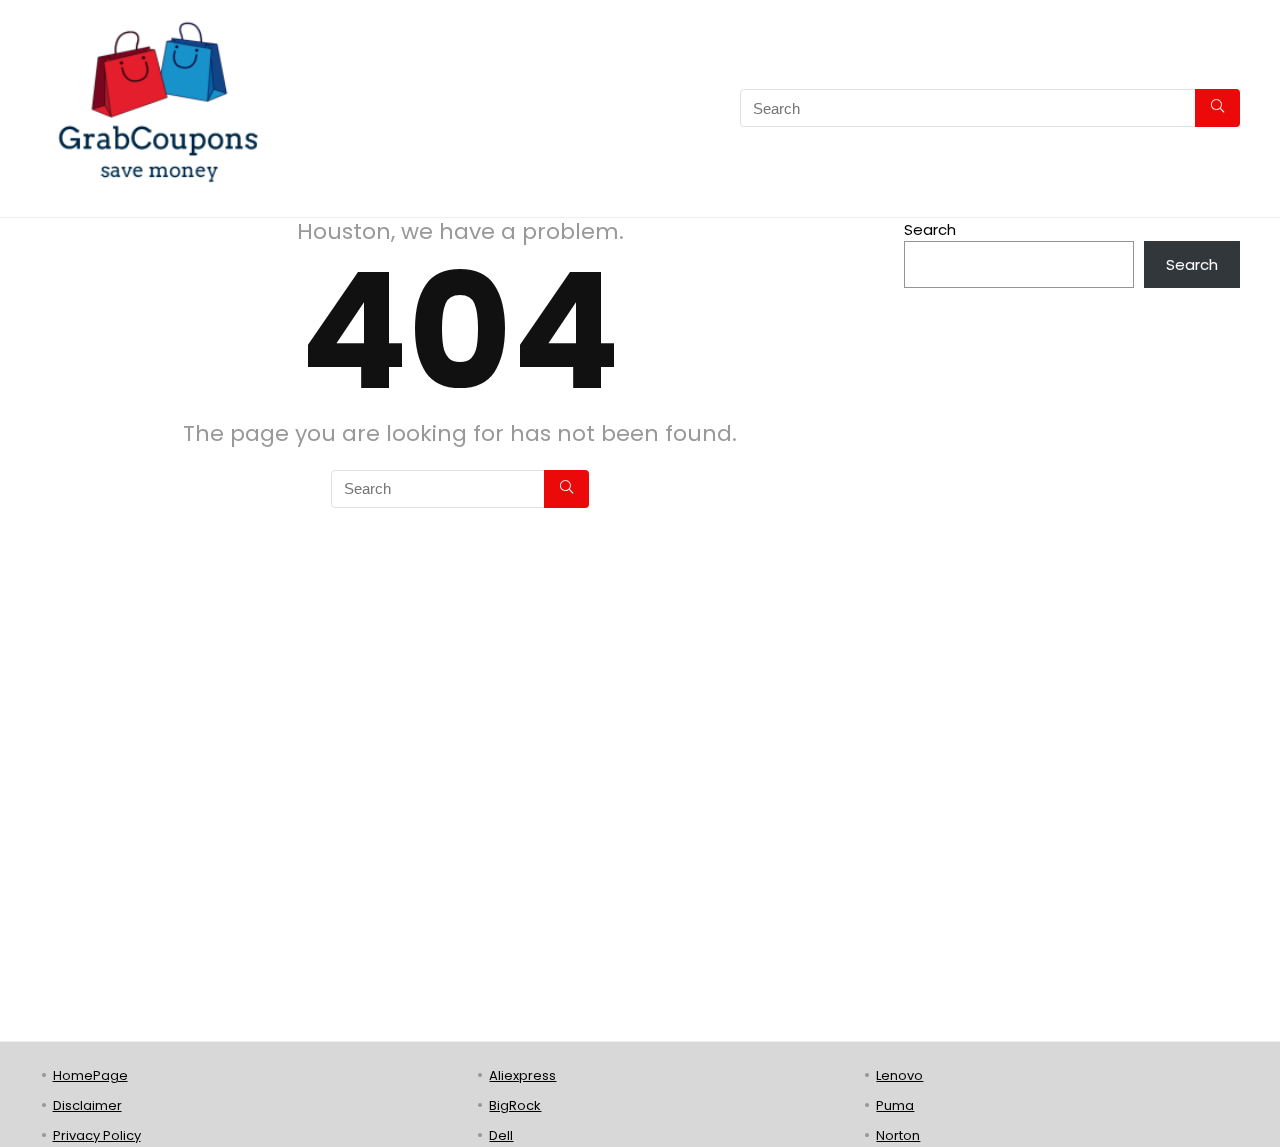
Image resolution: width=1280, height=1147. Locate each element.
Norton (898, 1135)
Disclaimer (87, 1105)
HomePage (90, 1075)
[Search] (1217, 108)
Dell (501, 1135)
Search (930, 229)
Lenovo (899, 1075)
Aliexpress (522, 1075)
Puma (895, 1105)
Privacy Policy (97, 1135)
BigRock (515, 1105)
